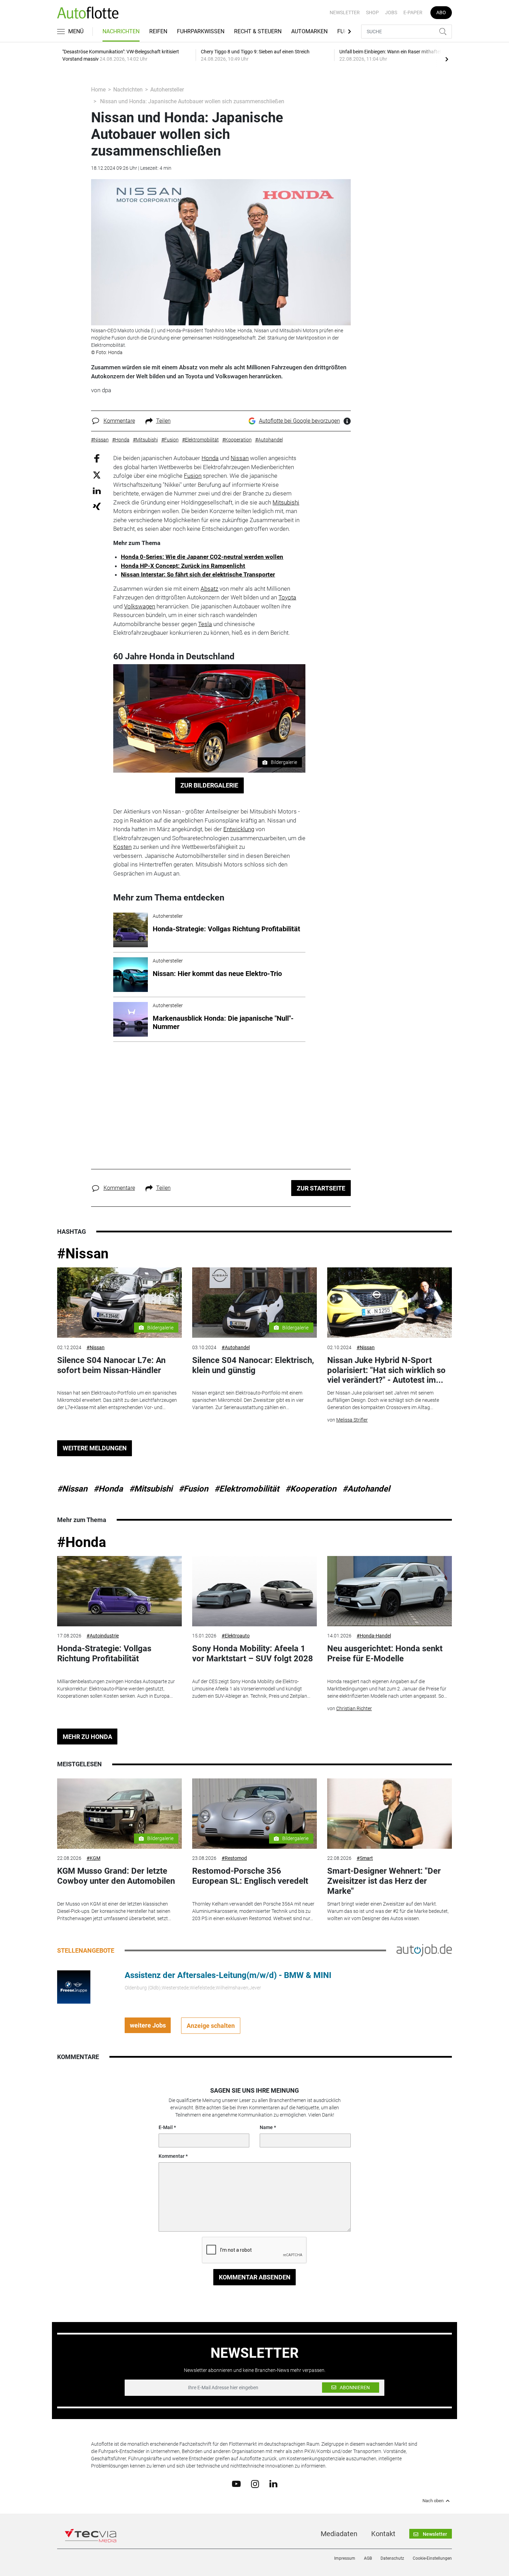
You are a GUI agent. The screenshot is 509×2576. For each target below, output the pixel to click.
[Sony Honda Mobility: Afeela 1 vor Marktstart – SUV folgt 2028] (254, 1591)
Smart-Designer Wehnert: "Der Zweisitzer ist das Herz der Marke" (384, 1881)
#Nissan (83, 1254)
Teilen (163, 421)
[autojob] (424, 1950)
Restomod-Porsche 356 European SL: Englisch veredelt (250, 1876)
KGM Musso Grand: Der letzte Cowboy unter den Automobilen (116, 1876)
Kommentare (119, 421)
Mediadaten (339, 2534)
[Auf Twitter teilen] (97, 474)
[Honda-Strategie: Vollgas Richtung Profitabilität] (119, 1591)
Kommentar (172, 2156)
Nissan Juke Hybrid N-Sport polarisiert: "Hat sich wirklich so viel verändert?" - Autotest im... (386, 1370)
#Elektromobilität (247, 1489)
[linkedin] (273, 2483)
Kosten (122, 847)
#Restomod (234, 1858)
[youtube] (236, 2483)
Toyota (287, 597)
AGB (368, 2558)
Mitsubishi (286, 502)
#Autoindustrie (103, 1636)
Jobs (391, 12)
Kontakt (383, 2534)
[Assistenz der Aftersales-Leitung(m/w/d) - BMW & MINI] (74, 1987)
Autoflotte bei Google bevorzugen (300, 421)
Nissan (240, 458)
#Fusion (193, 1489)
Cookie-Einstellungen (432, 2558)
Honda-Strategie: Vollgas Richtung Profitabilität (104, 1654)
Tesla (205, 624)
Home (98, 90)
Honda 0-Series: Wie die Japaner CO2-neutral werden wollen (202, 557)
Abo (441, 12)
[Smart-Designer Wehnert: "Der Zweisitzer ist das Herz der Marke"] (390, 1814)
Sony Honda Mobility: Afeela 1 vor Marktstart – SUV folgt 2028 (253, 1654)
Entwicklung (239, 829)
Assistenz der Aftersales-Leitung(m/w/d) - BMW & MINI (228, 1975)
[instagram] (255, 2483)
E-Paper (413, 12)
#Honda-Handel (374, 1636)
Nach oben (433, 2501)
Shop (372, 12)
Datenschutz (392, 2558)
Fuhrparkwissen (201, 31)
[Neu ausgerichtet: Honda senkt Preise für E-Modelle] (390, 1591)
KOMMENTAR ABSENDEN (255, 2277)
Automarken (309, 31)
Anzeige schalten (211, 2026)
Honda (210, 458)
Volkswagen (140, 606)
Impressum (345, 2558)
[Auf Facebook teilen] (97, 458)
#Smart (365, 1858)
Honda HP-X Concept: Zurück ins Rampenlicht (183, 566)
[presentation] (447, 59)
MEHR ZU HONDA (87, 1737)
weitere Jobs (148, 2025)
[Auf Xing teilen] (97, 506)
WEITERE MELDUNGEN (95, 1448)
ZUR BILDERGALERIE (209, 785)
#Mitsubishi (151, 1489)
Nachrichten (121, 31)
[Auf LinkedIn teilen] (97, 490)
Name (266, 2127)
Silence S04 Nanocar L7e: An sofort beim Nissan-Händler (111, 1365)
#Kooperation (311, 1489)
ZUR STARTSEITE (321, 1188)
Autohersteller (167, 90)
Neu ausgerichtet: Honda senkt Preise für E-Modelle (385, 1654)
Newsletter (345, 12)
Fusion (193, 476)
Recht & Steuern (258, 31)
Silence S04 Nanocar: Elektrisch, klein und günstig (253, 1365)
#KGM (93, 1858)
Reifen (158, 31)
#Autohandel (236, 1347)
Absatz (209, 589)
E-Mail (166, 2127)
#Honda (108, 1489)
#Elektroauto (236, 1636)
